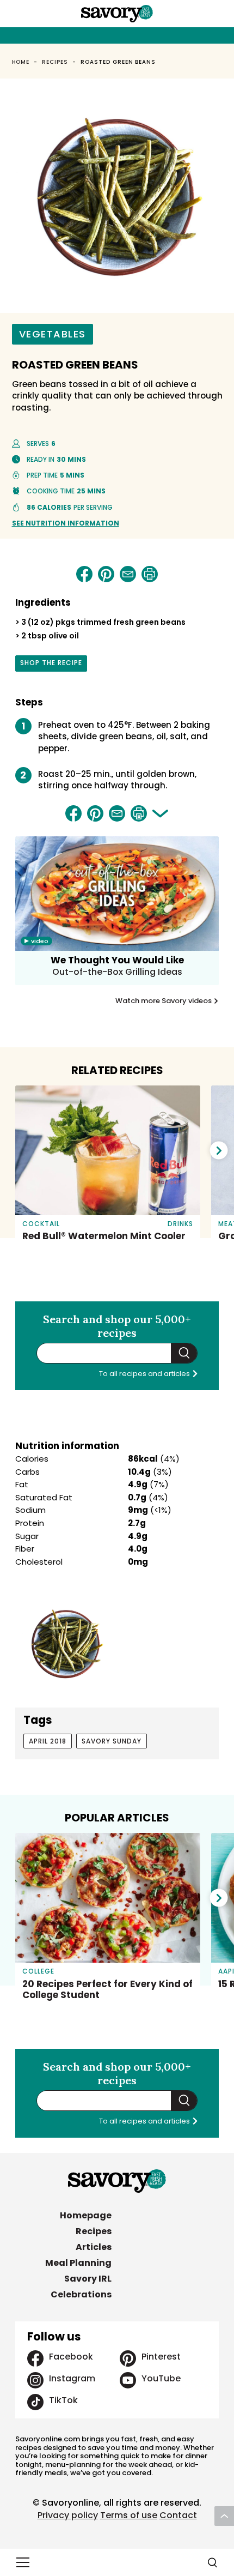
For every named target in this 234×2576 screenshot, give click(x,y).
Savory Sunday (112, 1741)
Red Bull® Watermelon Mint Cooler (104, 1236)
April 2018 (48, 1741)
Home (21, 62)
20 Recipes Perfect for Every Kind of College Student (107, 1989)
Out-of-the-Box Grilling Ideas (117, 972)
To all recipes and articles (145, 1374)
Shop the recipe (51, 665)
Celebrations (81, 2294)
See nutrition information (66, 523)
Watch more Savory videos (164, 1001)
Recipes (55, 62)
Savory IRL (88, 2279)
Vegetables (53, 334)
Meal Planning (78, 2263)
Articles (94, 2247)
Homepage (86, 2215)
